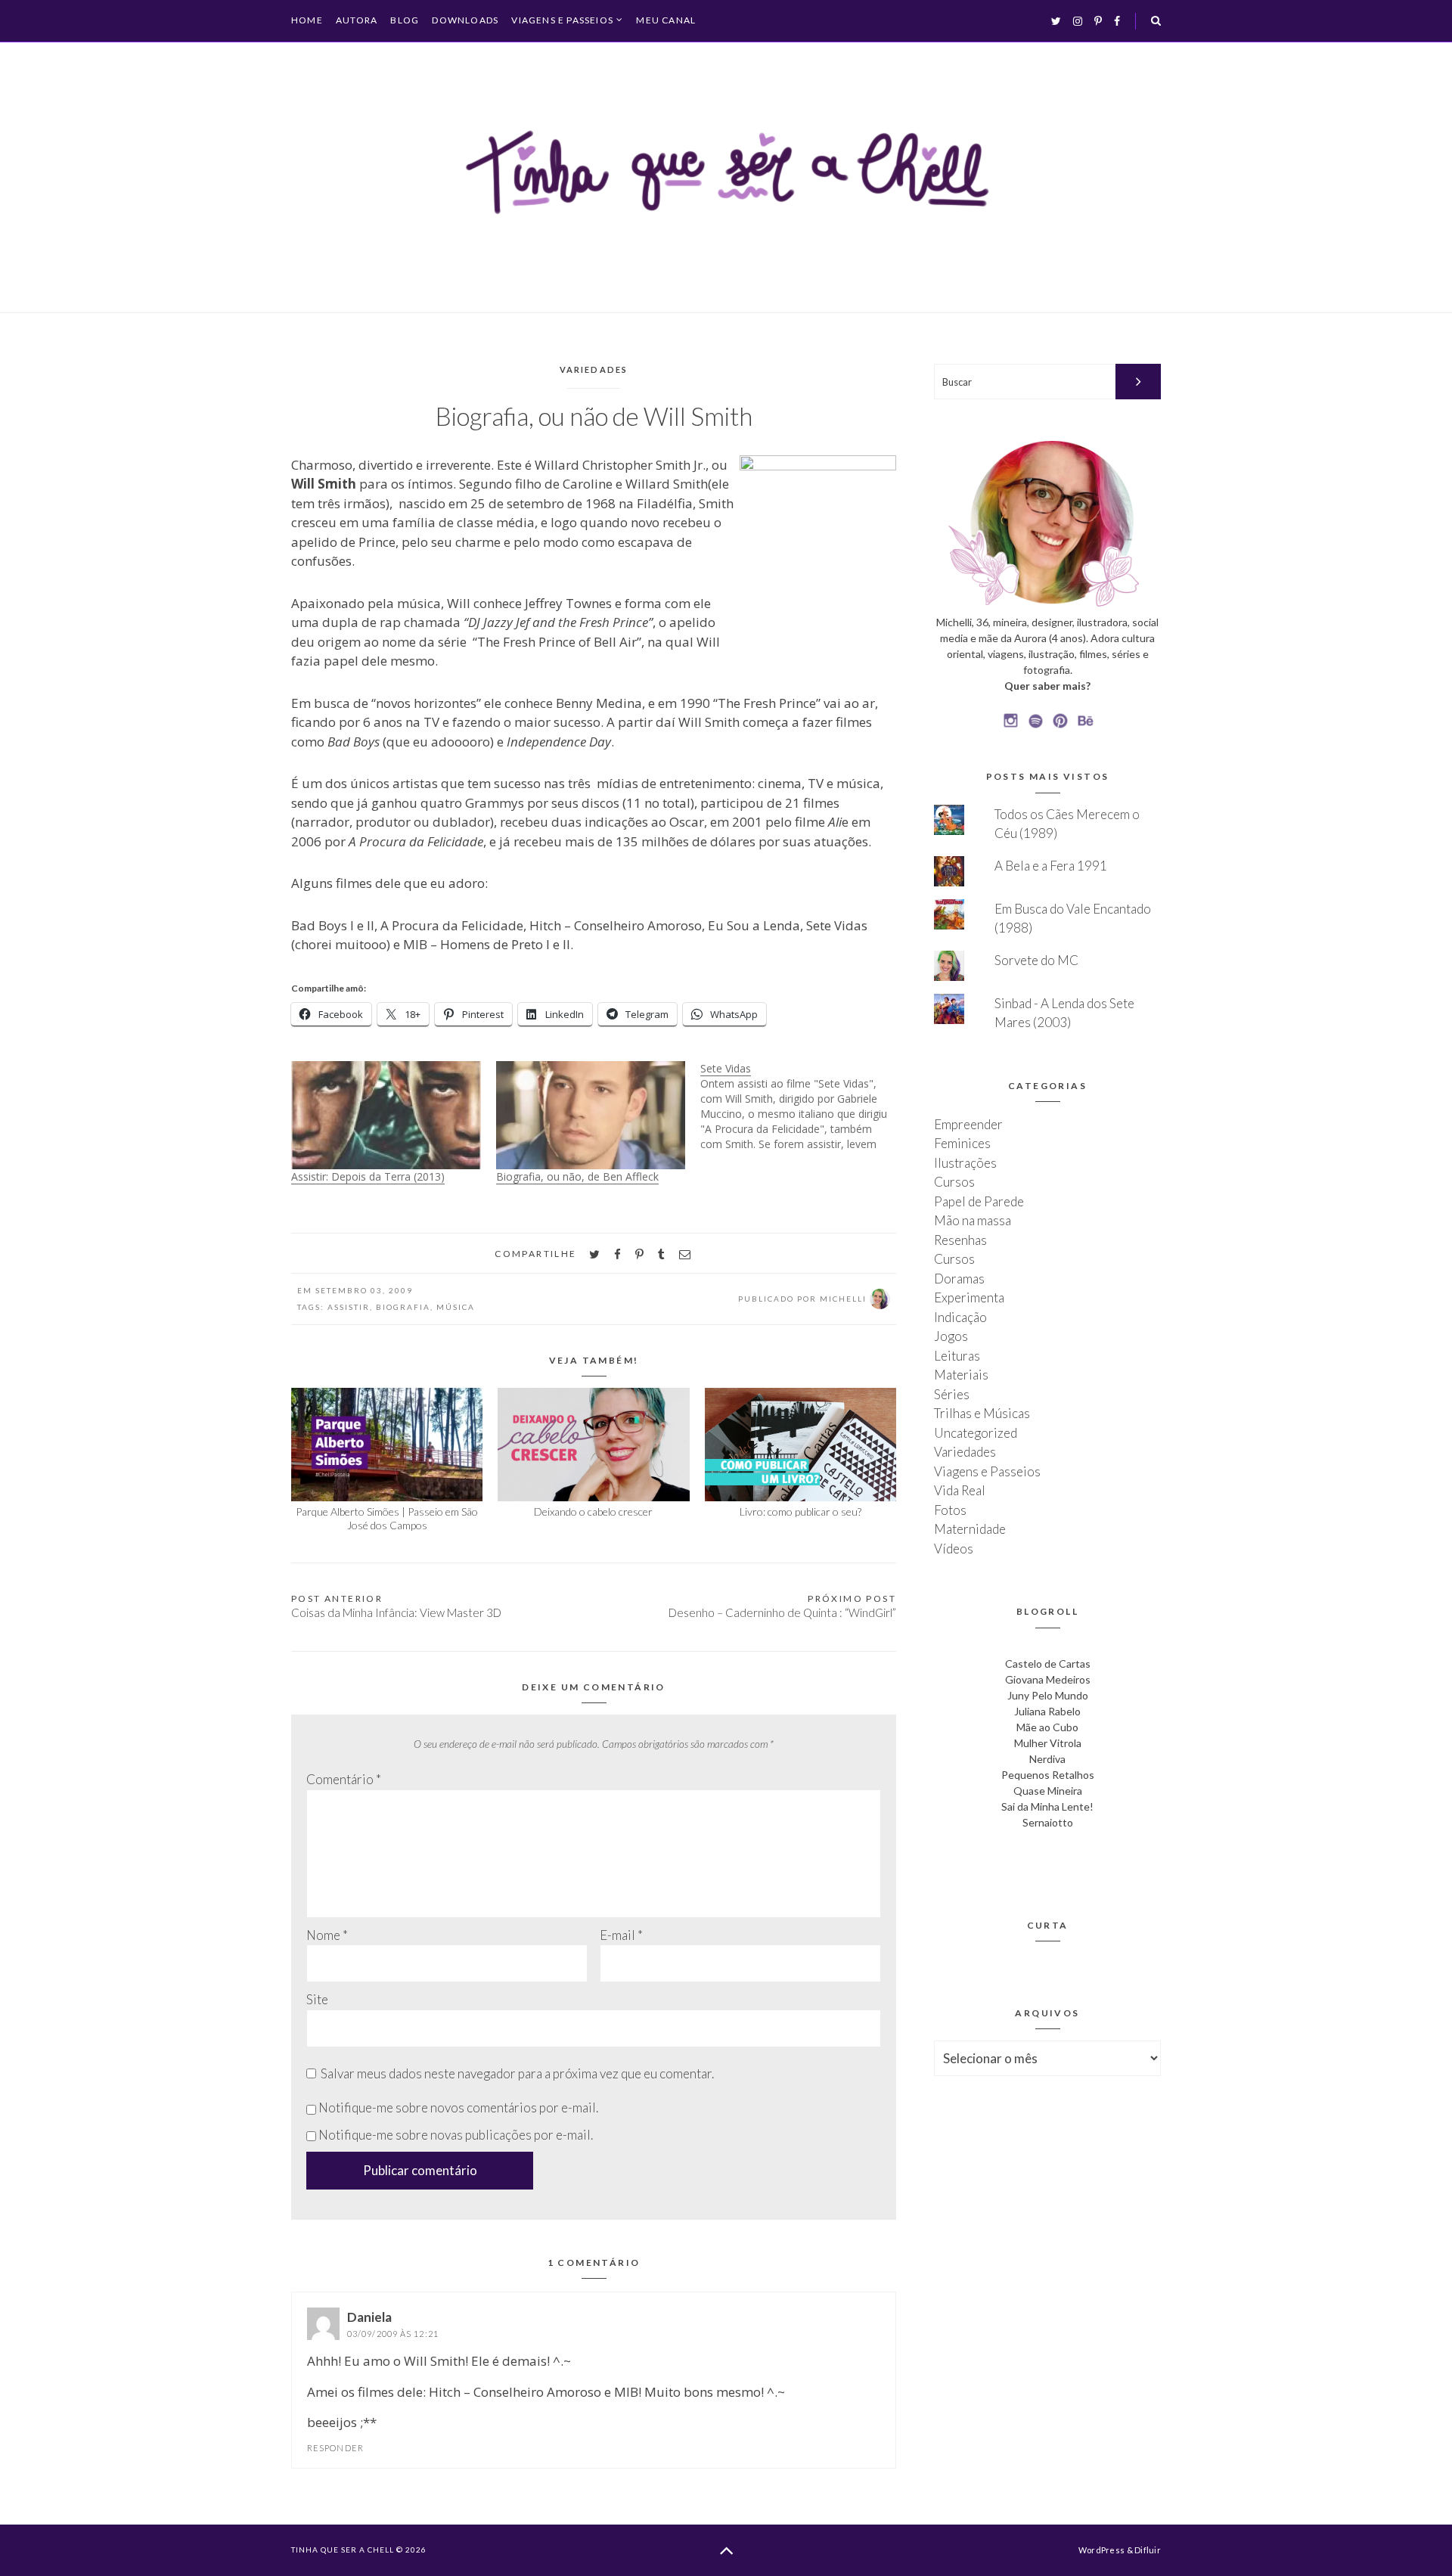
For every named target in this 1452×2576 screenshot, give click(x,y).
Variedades (594, 369)
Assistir (349, 1307)
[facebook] (617, 1254)
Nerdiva (1047, 1759)
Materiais (961, 1375)
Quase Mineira (1048, 1791)
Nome (327, 1935)
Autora (357, 20)
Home (307, 20)
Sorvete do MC (1036, 960)
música (456, 1307)
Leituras (957, 1356)
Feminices (962, 1143)
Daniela (369, 2317)
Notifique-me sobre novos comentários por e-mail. (458, 2107)
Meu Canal (666, 20)
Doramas (959, 1279)
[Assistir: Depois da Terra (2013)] (386, 1115)
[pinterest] (639, 1254)
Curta (1048, 1925)
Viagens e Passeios (562, 20)
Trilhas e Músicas (982, 1413)
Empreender (968, 1124)
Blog (405, 20)
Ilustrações (965, 1163)
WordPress (1101, 2550)
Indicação (960, 1317)
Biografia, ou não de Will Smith (594, 416)
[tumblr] (661, 1254)
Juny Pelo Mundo (1048, 1695)
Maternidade (970, 1529)
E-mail (621, 1935)
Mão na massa (973, 1220)
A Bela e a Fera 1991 (1051, 866)
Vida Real (960, 1490)
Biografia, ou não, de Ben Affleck (577, 1176)
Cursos (954, 1182)
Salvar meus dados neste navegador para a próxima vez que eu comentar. (517, 2073)
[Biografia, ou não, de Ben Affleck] (591, 1115)
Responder (335, 2448)
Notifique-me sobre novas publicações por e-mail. (456, 2135)
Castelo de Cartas (1048, 1664)
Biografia (403, 1307)
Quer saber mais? (1047, 686)
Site (317, 1999)
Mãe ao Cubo (1047, 1727)
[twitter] (594, 1254)
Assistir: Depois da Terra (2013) (368, 1176)
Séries (952, 1394)
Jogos (951, 1336)
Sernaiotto (1048, 1822)
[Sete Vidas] (803, 1106)
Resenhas (960, 1240)
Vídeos (954, 1549)
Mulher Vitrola (1048, 1743)
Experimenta (969, 1297)
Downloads (465, 20)
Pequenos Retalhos (1048, 1775)
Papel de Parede (979, 1201)
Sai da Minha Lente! (1047, 1806)
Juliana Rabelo (1047, 1711)
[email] (685, 1254)
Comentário (344, 1779)
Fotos (950, 1510)
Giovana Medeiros (1048, 1679)
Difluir (1148, 2550)
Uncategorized (976, 1433)
